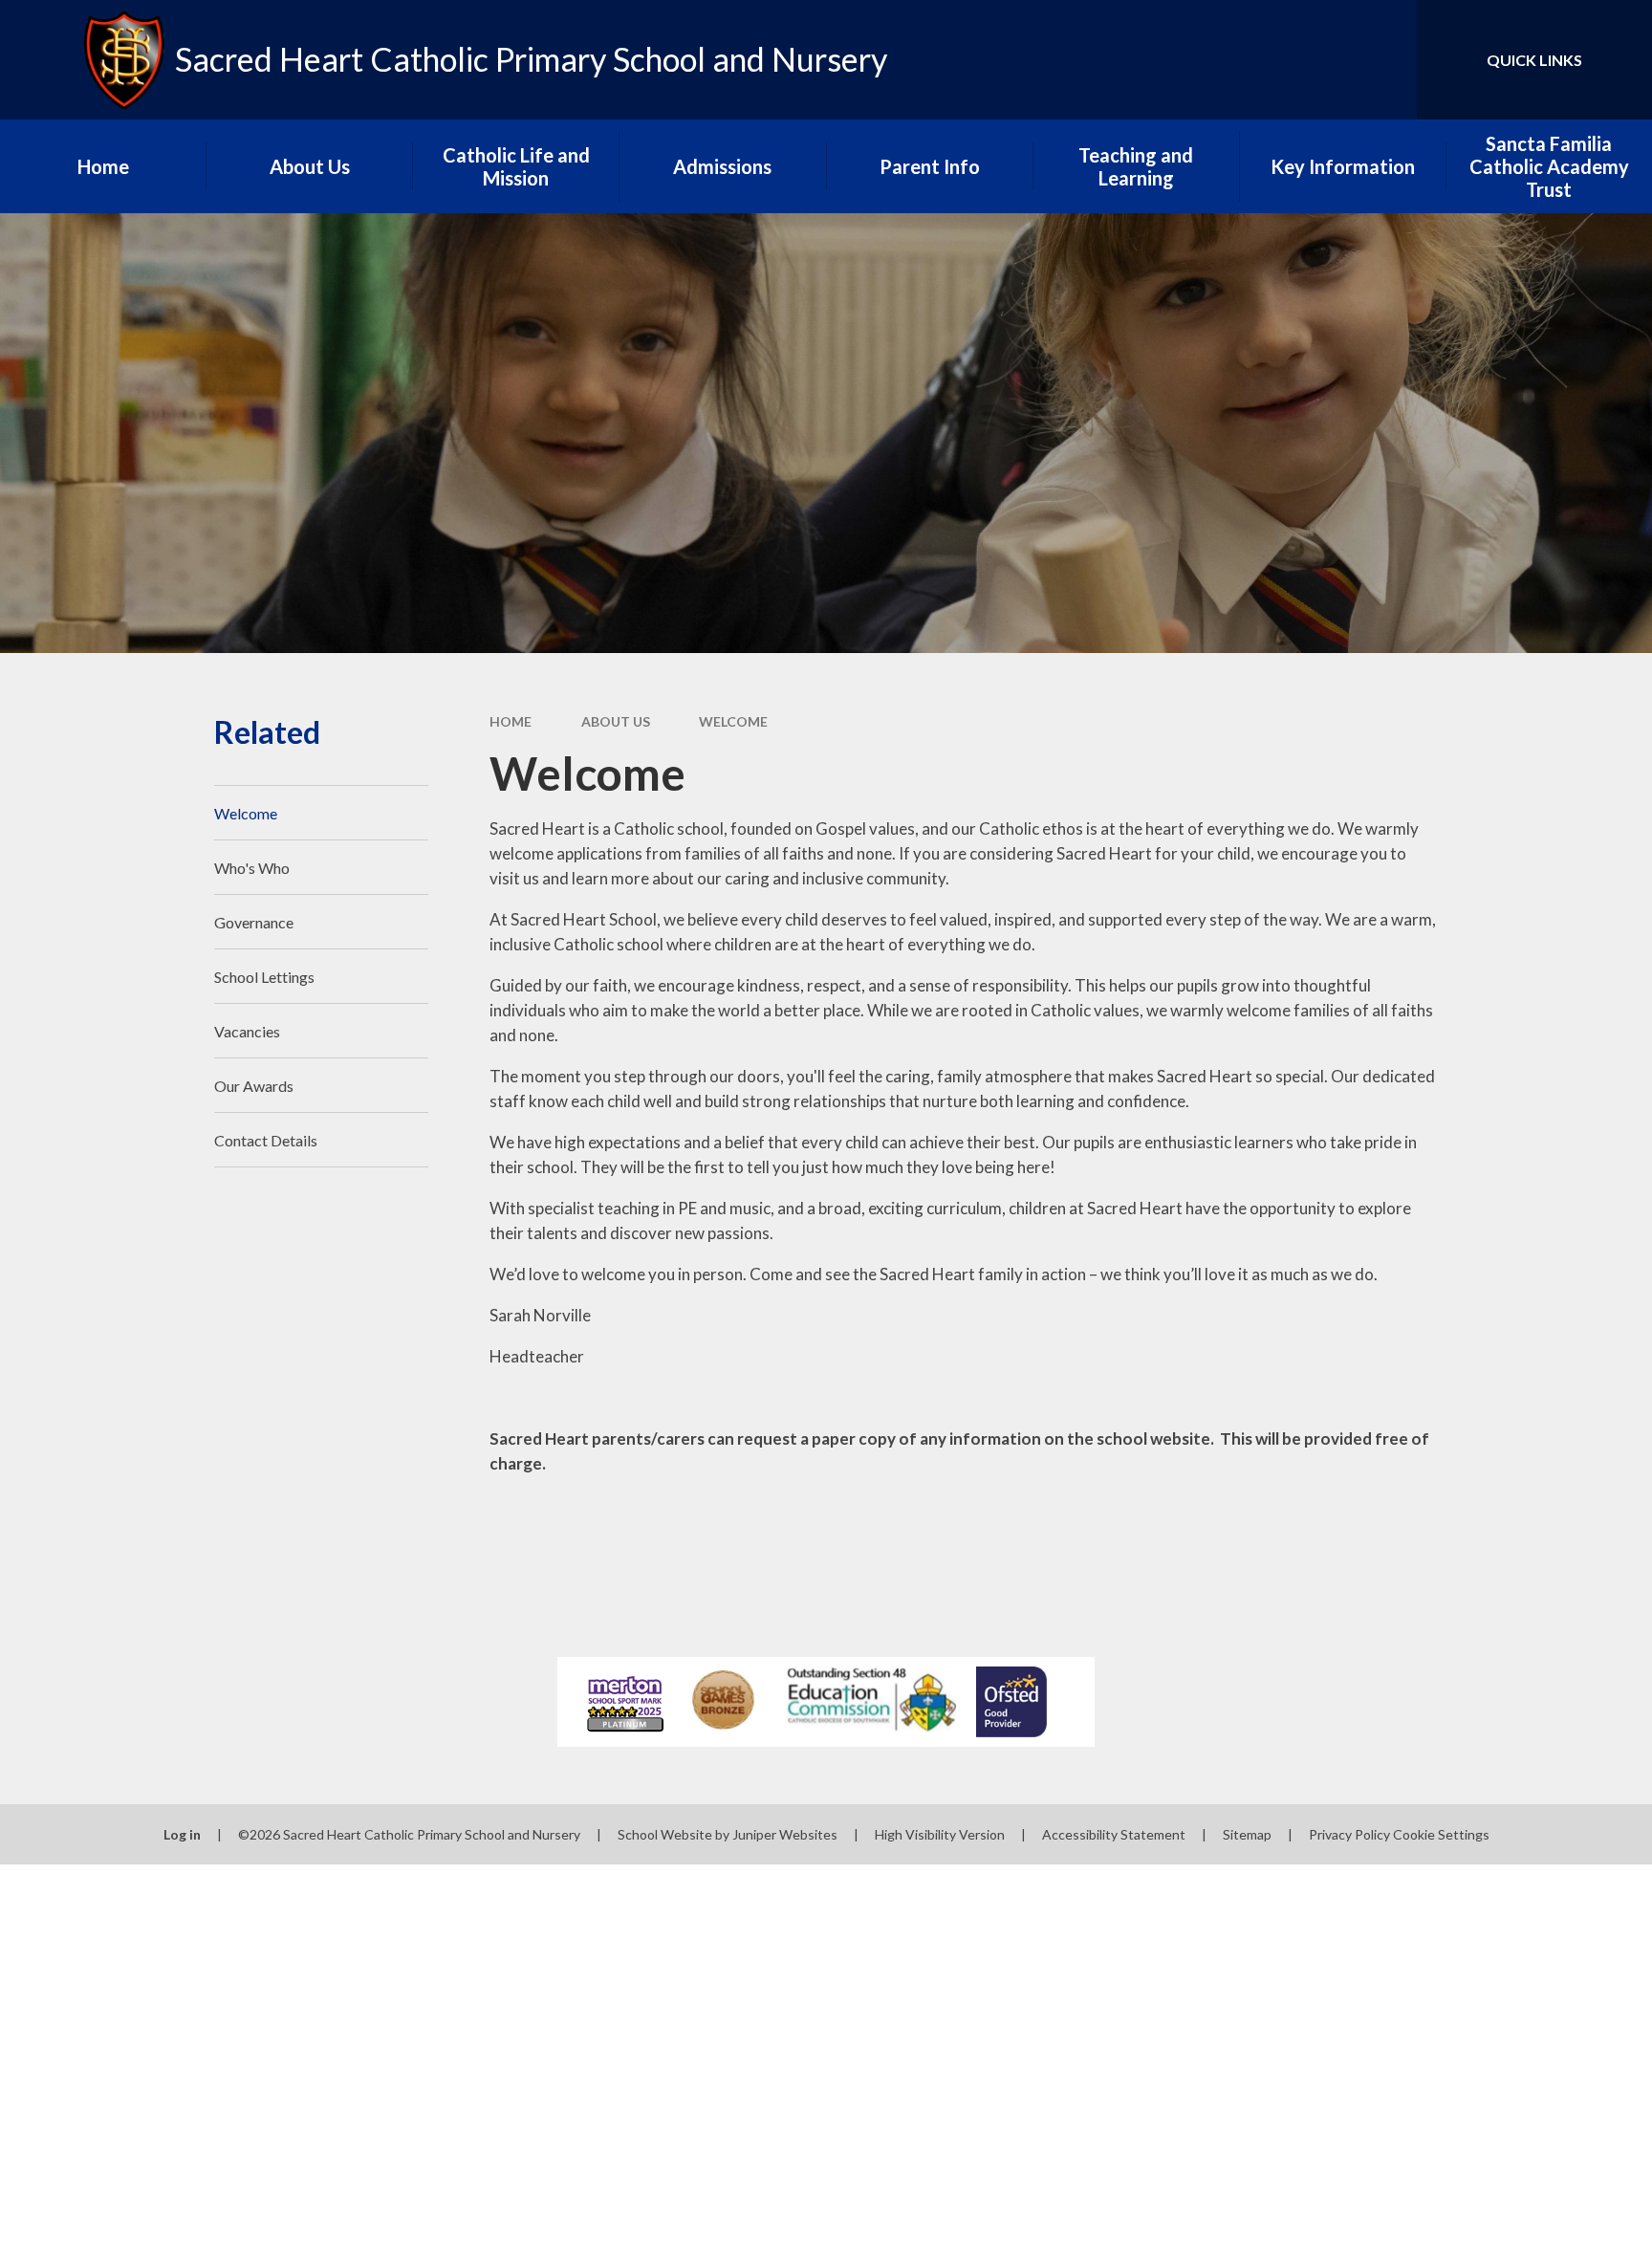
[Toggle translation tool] (1316, 60)
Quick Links (1534, 60)
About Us (616, 721)
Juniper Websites (785, 1834)
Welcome (733, 721)
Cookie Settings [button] (1441, 1834)
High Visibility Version (940, 1834)
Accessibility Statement (1114, 1834)
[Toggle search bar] (1383, 60)
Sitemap (1247, 1834)
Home (511, 721)
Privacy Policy (1349, 1834)
